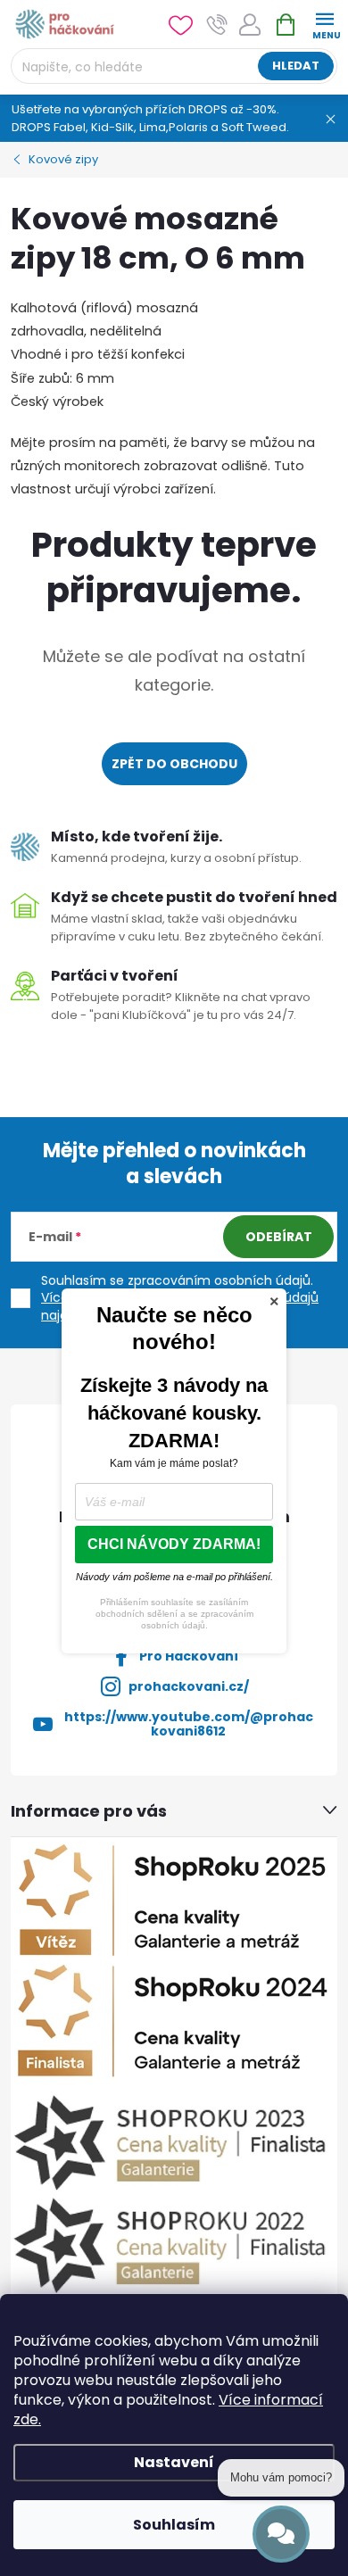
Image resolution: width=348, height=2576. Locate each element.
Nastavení (174, 2462)
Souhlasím (174, 2525)
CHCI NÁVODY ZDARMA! (174, 1544)
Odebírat (279, 1237)
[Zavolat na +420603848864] (217, 25)
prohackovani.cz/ (189, 1686)
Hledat (296, 66)
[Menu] (324, 24)
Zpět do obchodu (174, 764)
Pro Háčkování (189, 1656)
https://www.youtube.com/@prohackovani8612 (189, 1724)
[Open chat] (281, 2534)
